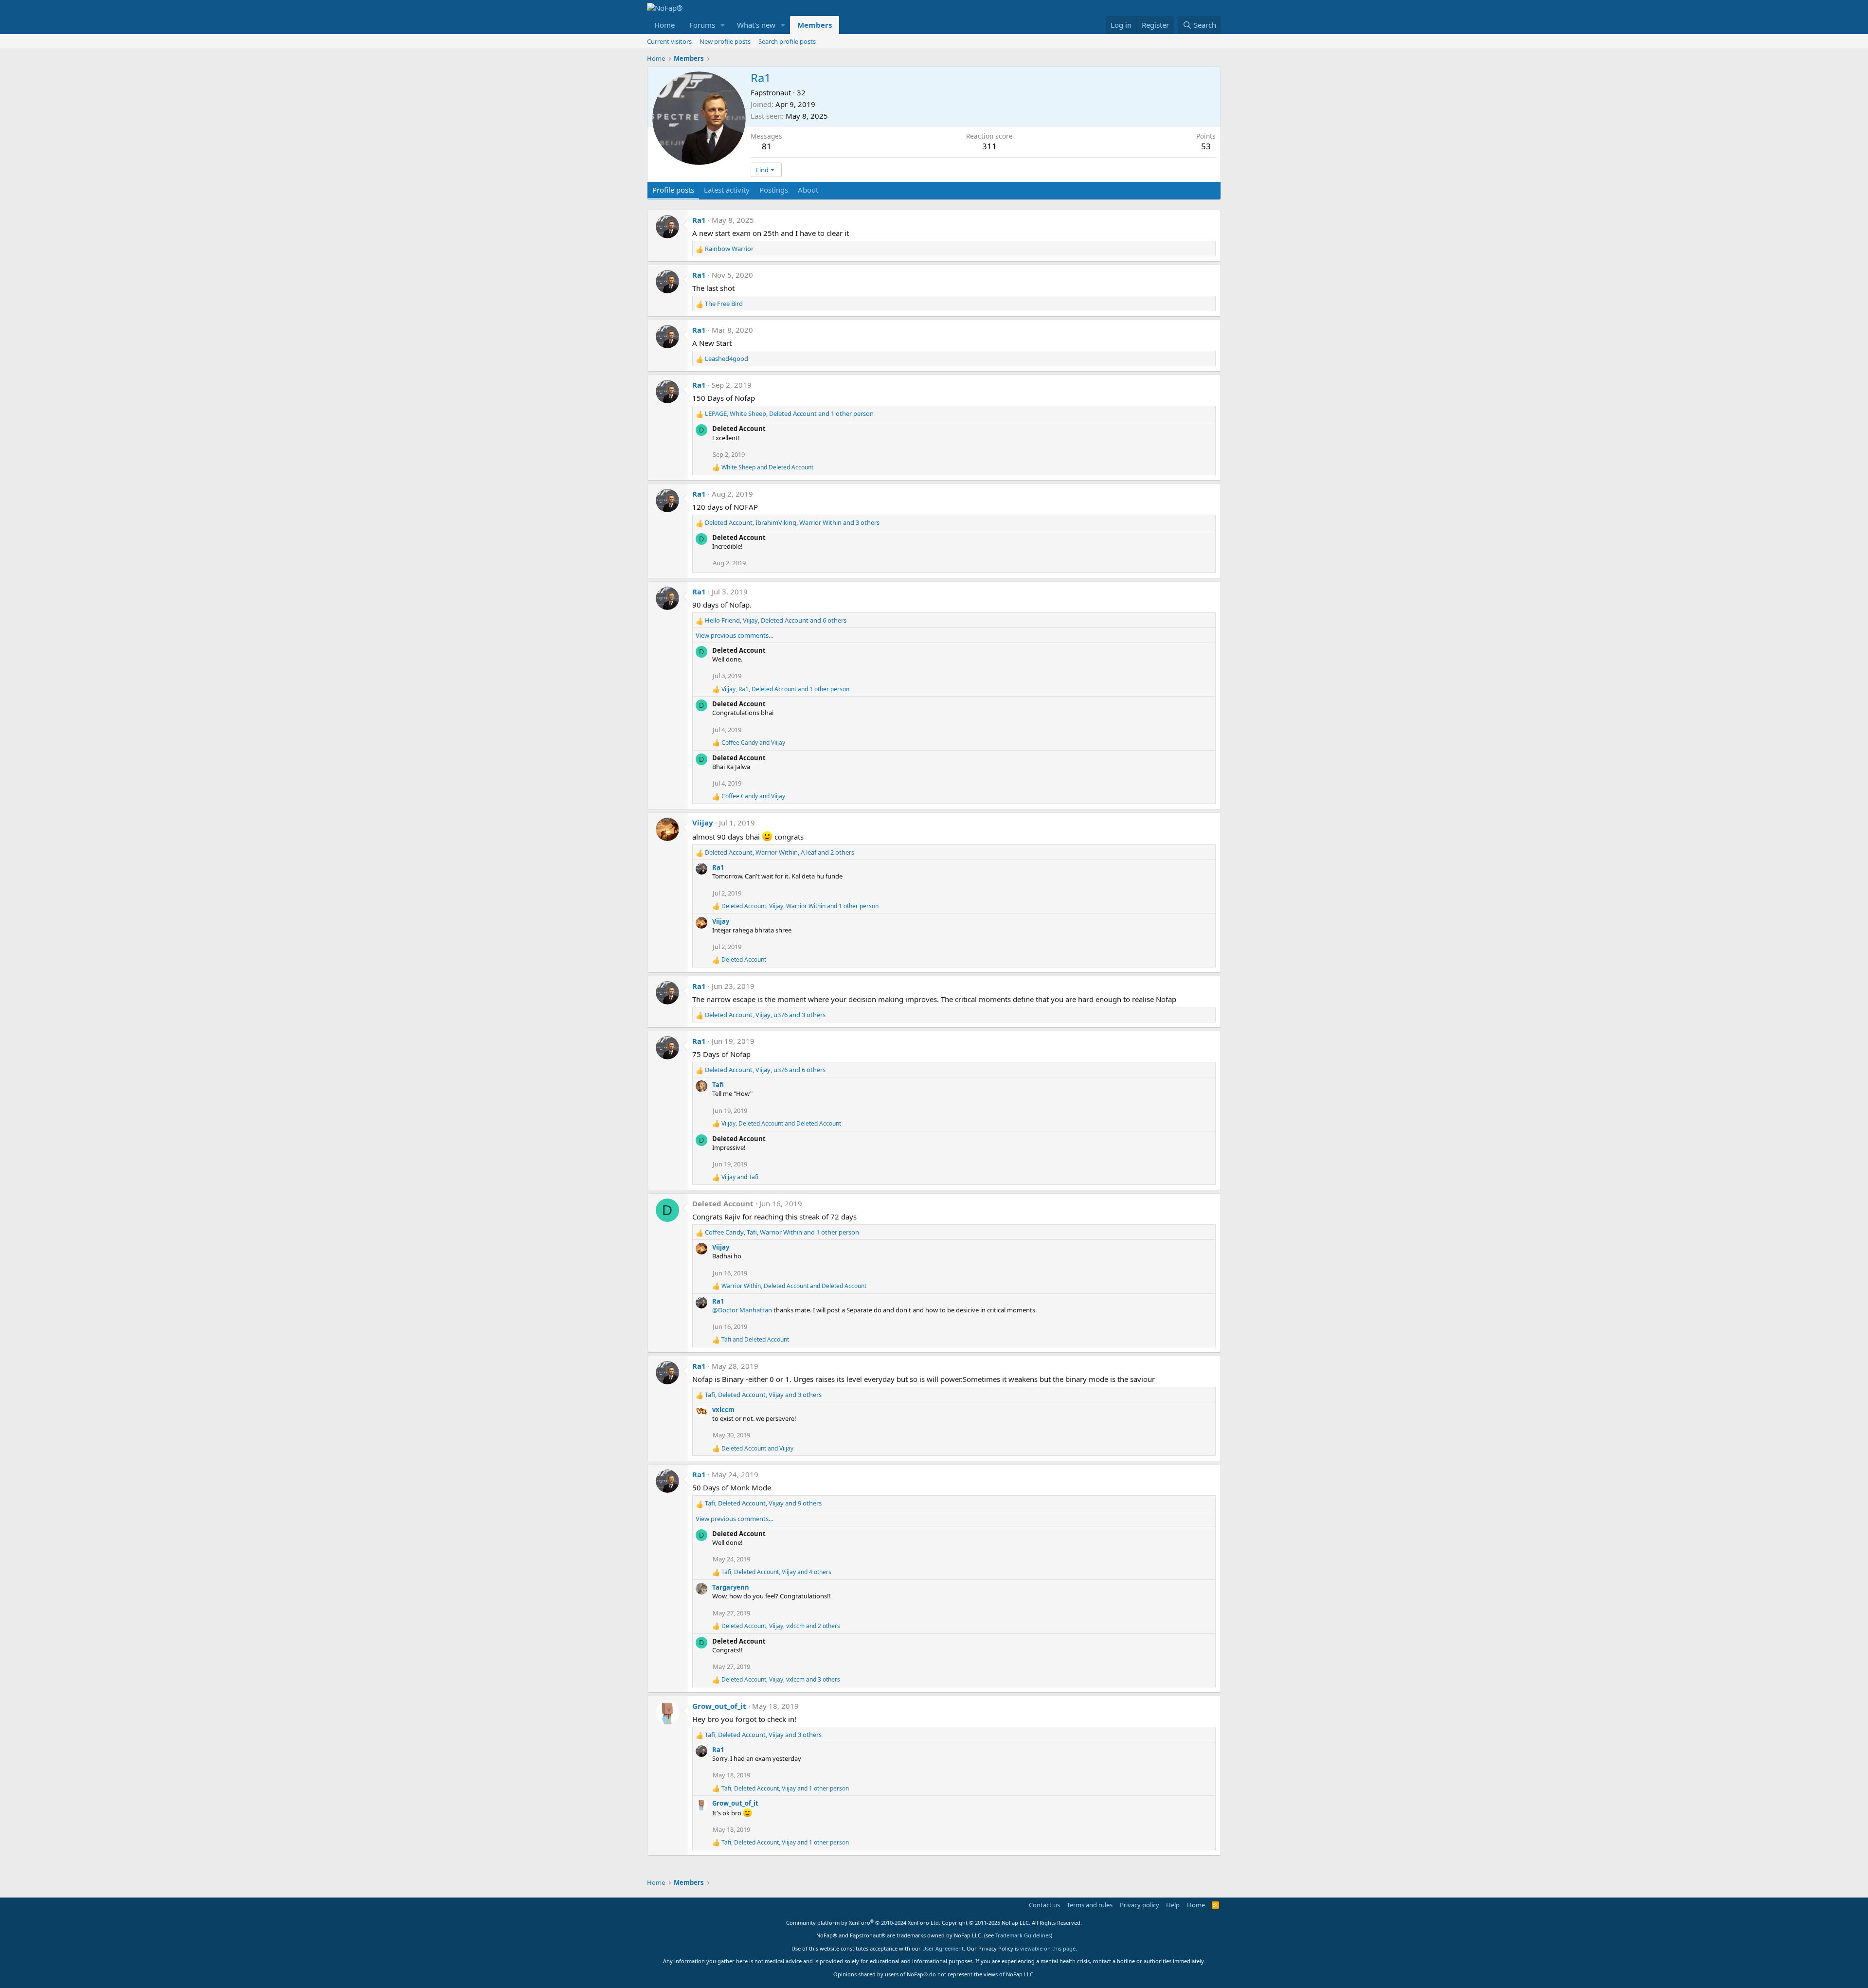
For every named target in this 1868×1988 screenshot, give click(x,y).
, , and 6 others (776, 620)
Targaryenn (731, 1587)
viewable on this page (1048, 1948)
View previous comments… (735, 635)
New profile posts (725, 41)
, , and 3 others (792, 522)
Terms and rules (1090, 1905)
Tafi (718, 1085)
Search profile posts (787, 41)
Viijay (703, 823)
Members (815, 25)
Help (1173, 1905)
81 (767, 146)
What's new (756, 25)
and (767, 467)
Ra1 (699, 220)
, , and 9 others (763, 1503)
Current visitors (669, 41)
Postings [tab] (774, 190)
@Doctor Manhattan (742, 1310)
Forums (702, 25)
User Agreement (943, 1948)
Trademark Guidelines (1023, 1935)
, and (781, 1124)
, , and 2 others (780, 852)
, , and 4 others (776, 1572)
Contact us (1044, 1905)
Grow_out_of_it (719, 1706)
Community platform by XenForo (863, 1923)
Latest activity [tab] (727, 190)
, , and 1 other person (789, 413)
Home (665, 25)
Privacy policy (1140, 1905)
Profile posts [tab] (673, 190)
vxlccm (723, 1410)
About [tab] (808, 190)
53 (1206, 146)
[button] (723, 25)
